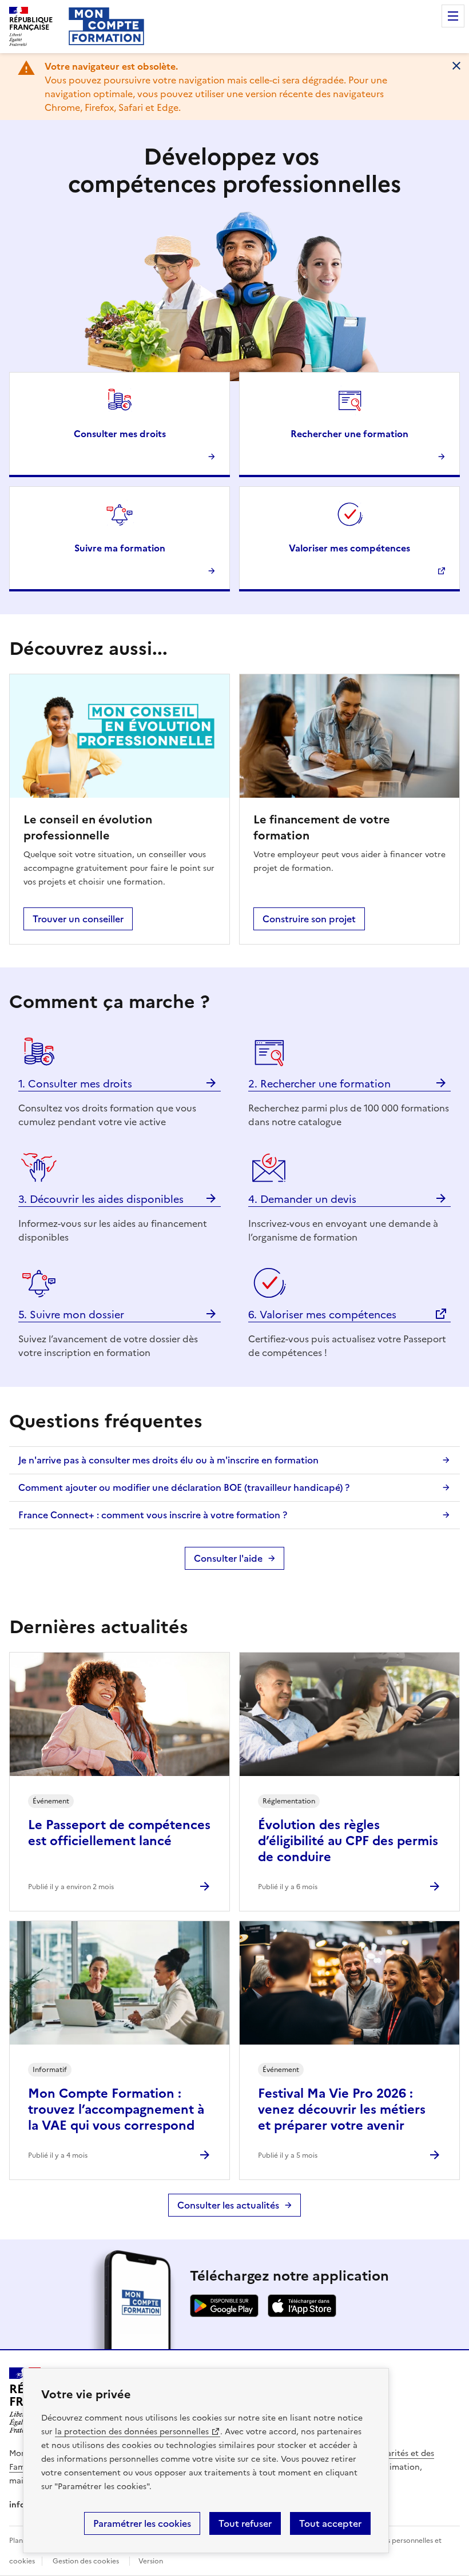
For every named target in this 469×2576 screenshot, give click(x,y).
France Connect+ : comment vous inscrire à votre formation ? (153, 1515)
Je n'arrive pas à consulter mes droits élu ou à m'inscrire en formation (168, 1460)
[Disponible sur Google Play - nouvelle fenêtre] (224, 2314)
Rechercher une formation (349, 434)
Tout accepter (330, 2523)
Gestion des (86, 2561)
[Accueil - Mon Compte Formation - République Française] (106, 26)
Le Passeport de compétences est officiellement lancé (119, 1833)
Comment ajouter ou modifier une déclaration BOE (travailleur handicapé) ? (184, 1487)
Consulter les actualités (228, 2205)
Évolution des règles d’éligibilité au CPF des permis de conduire (348, 1841)
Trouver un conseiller (78, 919)
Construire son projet (309, 919)
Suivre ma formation (120, 548)
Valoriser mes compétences (349, 548)
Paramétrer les (142, 2523)
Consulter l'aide (228, 1558)
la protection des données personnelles (132, 2432)
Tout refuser (245, 2523)
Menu (453, 16)
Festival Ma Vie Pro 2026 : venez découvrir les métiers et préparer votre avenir (342, 2109)
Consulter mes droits (120, 434)
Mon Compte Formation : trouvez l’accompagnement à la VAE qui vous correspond (116, 2109)
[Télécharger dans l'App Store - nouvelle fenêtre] (302, 2314)
